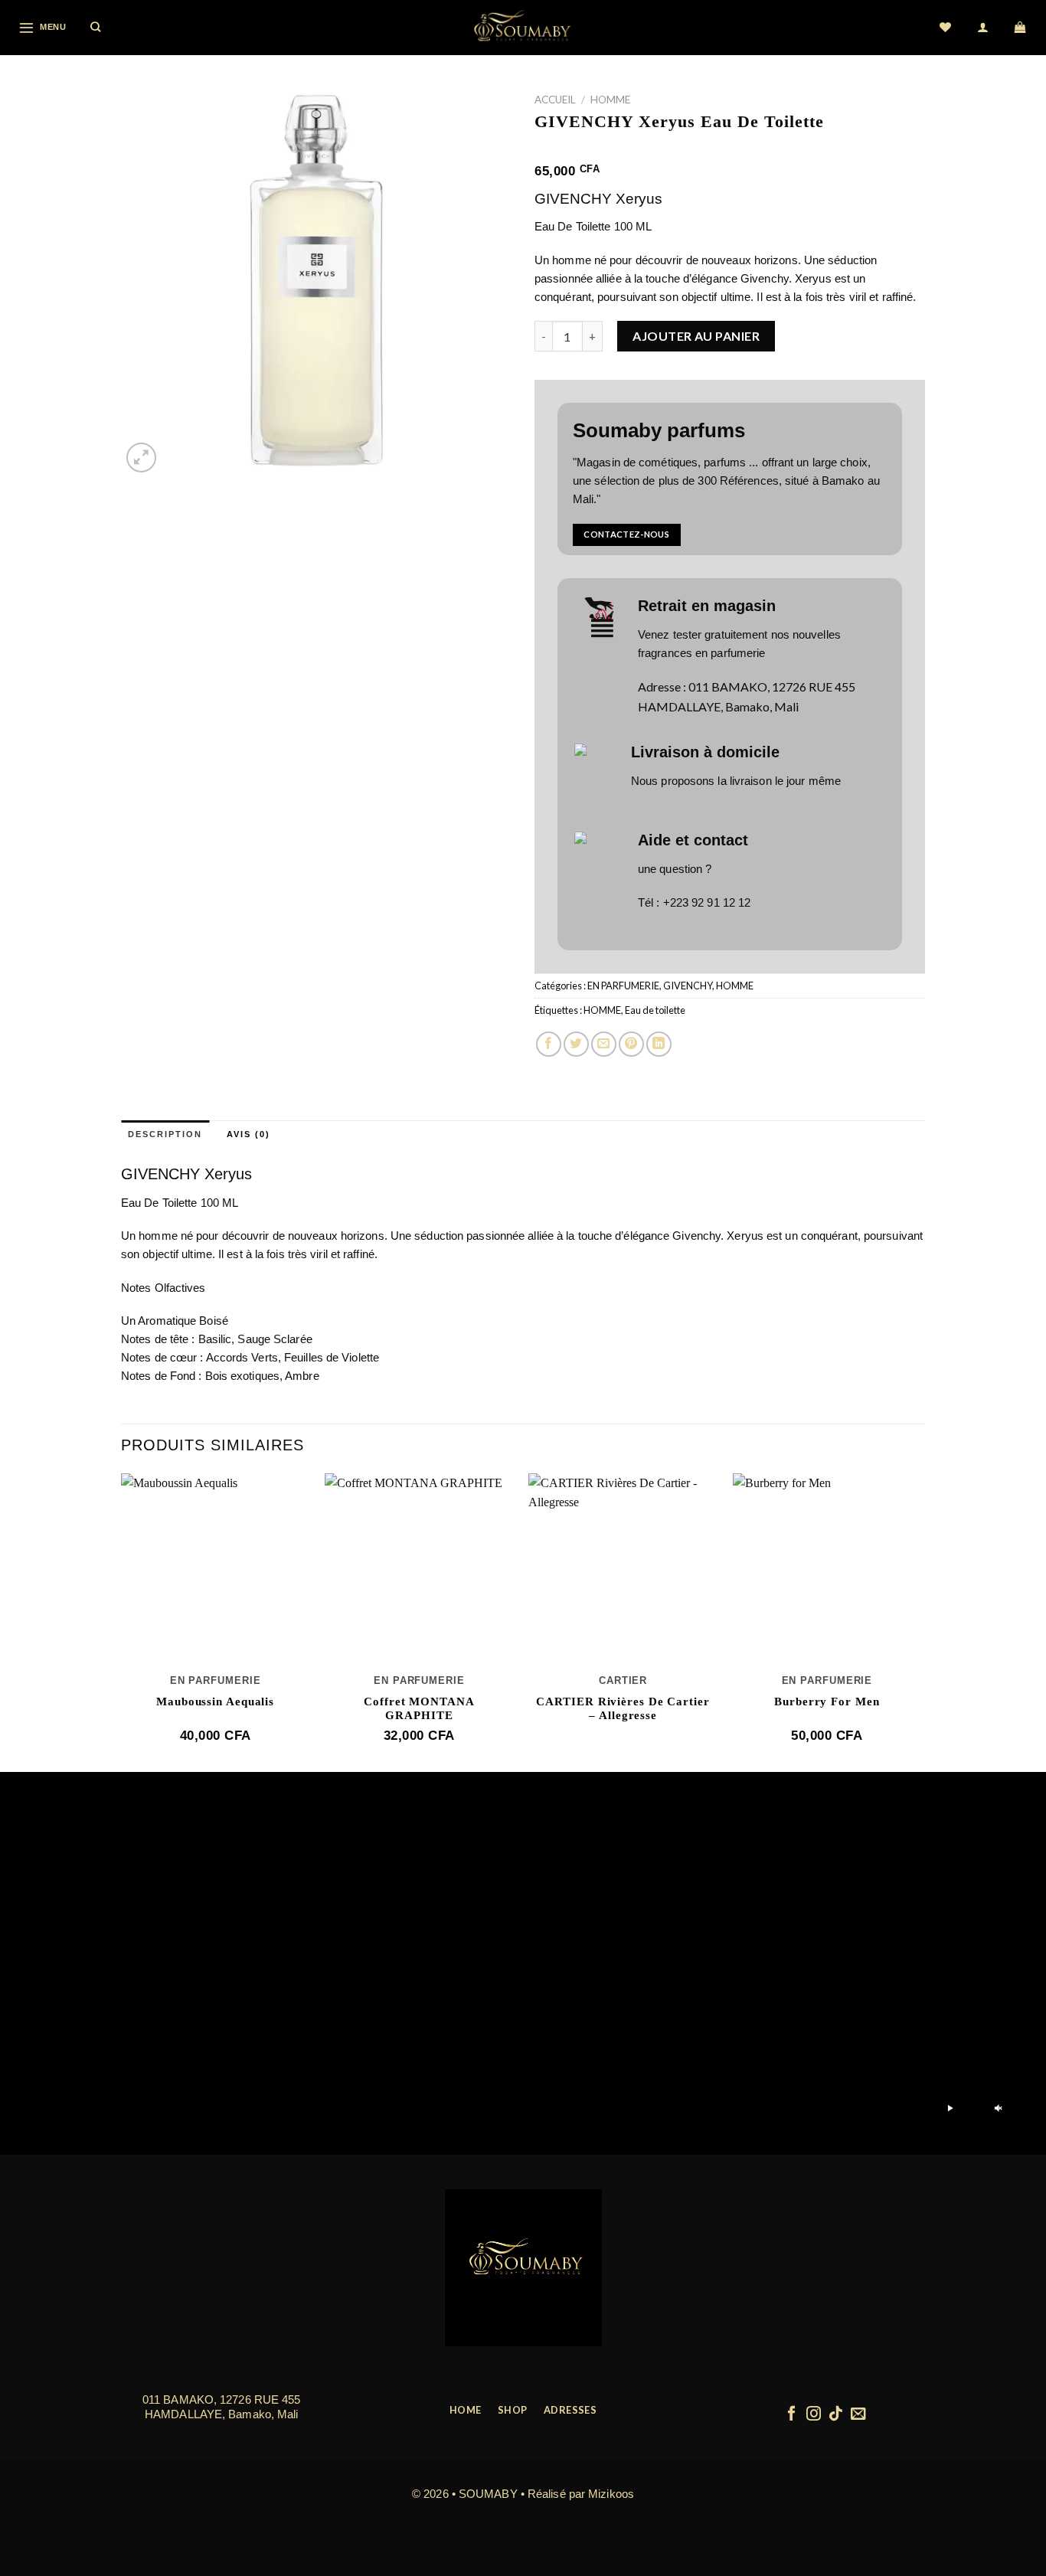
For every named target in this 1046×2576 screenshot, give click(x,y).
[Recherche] (96, 28)
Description (165, 1134)
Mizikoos (611, 2494)
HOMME (610, 100)
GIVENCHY (688, 986)
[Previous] (122, 1621)
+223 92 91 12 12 (707, 902)
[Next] (920, 1621)
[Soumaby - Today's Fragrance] (523, 28)
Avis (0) (248, 1134)
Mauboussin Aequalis (215, 1702)
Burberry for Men (827, 1702)
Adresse (659, 686)
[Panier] (1021, 28)
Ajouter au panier (696, 336)
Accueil (555, 100)
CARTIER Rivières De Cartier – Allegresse (623, 1708)
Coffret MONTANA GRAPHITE (419, 1708)
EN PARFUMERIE (623, 986)
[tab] (165, 1135)
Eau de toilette (655, 1010)
